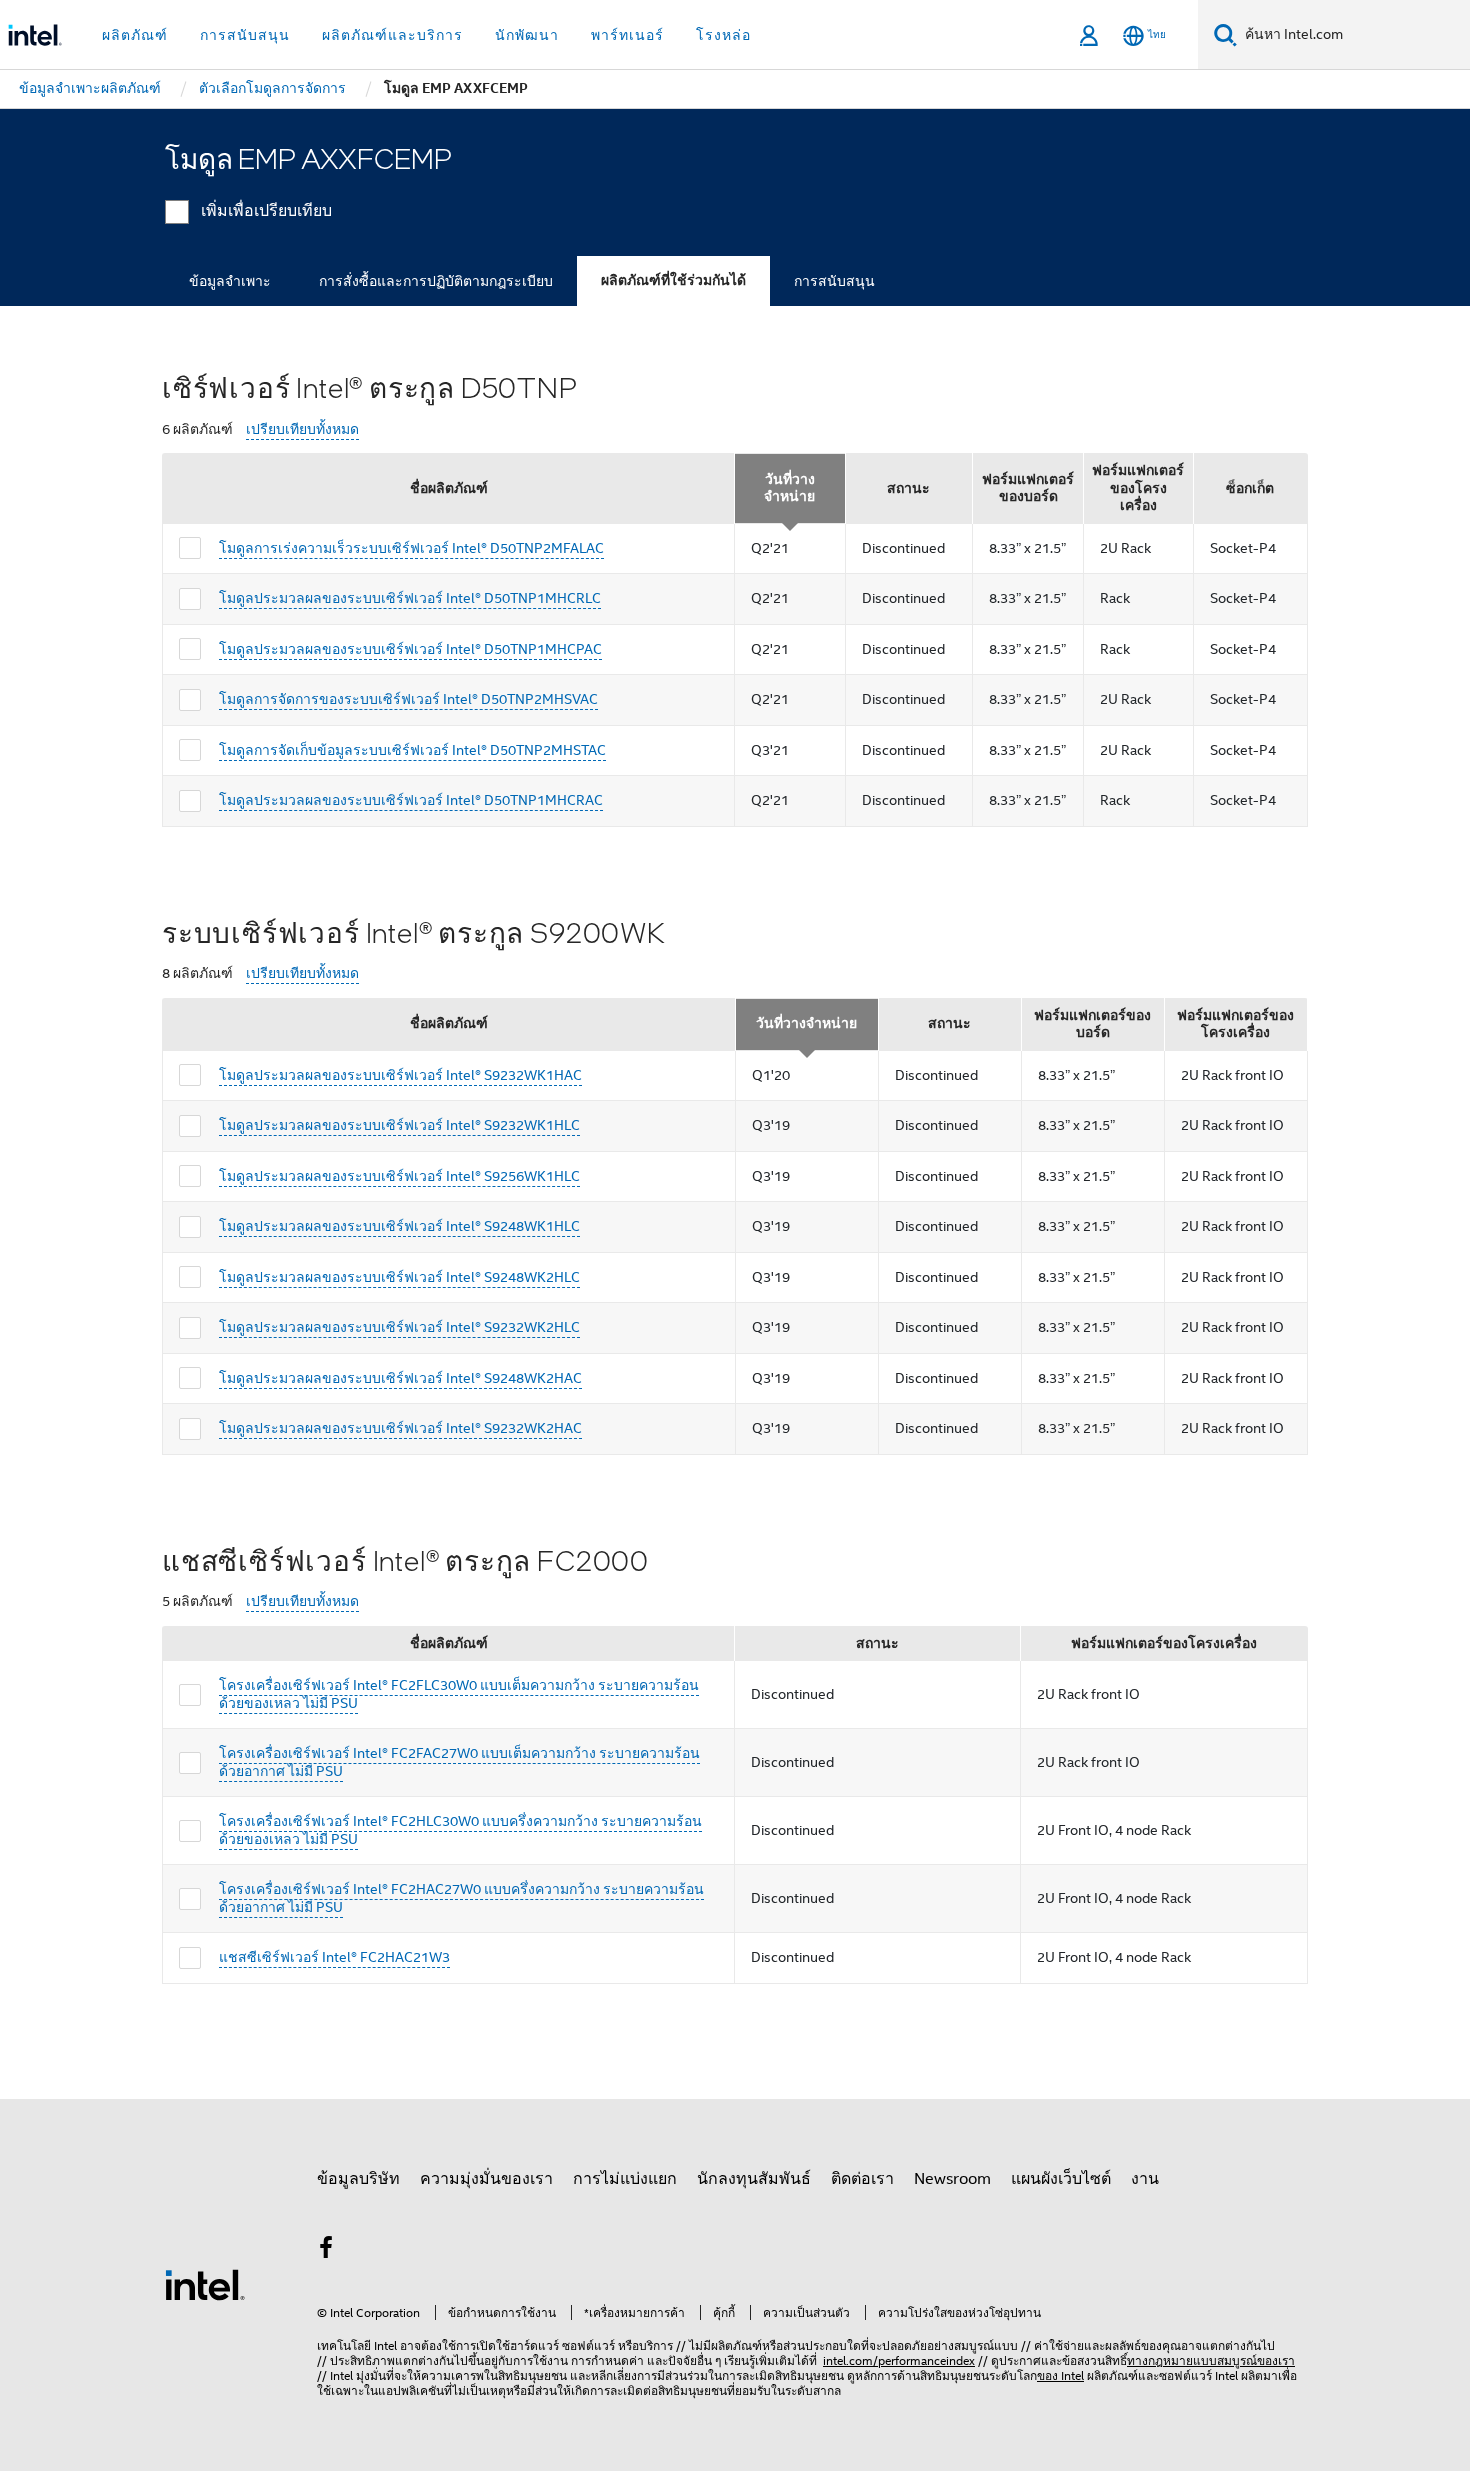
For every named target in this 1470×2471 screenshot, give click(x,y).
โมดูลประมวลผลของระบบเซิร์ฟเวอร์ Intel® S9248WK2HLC (399, 1277)
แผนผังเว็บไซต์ (1061, 2179)
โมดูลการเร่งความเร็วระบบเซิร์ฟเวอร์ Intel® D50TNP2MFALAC (411, 548)
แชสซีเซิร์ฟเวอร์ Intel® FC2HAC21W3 (334, 1957)
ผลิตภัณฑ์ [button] (135, 35)
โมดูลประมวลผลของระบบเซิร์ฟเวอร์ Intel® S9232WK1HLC (399, 1125)
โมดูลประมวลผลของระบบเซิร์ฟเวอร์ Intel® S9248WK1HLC (399, 1226)
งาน (1145, 2179)
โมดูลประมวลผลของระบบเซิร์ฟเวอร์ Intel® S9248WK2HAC (400, 1378)
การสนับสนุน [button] (245, 35)
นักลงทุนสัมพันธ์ (754, 2179)
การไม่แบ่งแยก (625, 2179)
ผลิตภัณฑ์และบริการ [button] (392, 35)
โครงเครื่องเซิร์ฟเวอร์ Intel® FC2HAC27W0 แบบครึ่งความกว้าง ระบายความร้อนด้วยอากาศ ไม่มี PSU (461, 1898)
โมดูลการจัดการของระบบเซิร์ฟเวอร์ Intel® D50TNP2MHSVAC (408, 699)
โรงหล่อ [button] (723, 35)
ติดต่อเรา (862, 2179)
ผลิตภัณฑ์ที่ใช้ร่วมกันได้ (673, 280)
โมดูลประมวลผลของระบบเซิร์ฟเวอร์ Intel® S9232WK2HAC (400, 1428)
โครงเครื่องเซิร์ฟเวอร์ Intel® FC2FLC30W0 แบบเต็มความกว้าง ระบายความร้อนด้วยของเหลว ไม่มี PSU (459, 1694)
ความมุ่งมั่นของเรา (486, 2179)
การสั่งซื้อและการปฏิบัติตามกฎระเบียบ (436, 281)
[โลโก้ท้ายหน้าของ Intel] (205, 2284)
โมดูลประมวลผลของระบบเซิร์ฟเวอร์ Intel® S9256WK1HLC (399, 1176)
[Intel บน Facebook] (326, 2251)
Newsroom (952, 2179)
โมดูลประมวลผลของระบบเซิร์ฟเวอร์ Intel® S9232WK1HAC (400, 1075)
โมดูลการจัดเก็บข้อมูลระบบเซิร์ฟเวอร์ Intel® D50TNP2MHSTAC (412, 750)
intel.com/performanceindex (899, 2360)
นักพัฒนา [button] (527, 35)
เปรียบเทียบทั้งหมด (302, 429)
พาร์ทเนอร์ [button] (627, 35)
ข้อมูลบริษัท (358, 2179)
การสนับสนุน (834, 281)
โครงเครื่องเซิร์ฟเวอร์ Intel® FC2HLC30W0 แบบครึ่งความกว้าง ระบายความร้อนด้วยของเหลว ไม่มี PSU (460, 1830)
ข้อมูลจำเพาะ (230, 281)
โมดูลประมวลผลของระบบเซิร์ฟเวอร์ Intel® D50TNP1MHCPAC (410, 649)
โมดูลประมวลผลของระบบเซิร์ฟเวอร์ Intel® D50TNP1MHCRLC (410, 598)
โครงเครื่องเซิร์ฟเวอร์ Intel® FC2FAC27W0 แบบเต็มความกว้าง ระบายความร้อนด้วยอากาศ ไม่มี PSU (459, 1762)
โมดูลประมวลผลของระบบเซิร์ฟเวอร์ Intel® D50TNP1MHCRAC (411, 800)
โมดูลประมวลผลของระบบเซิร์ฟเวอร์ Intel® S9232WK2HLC (399, 1327)
